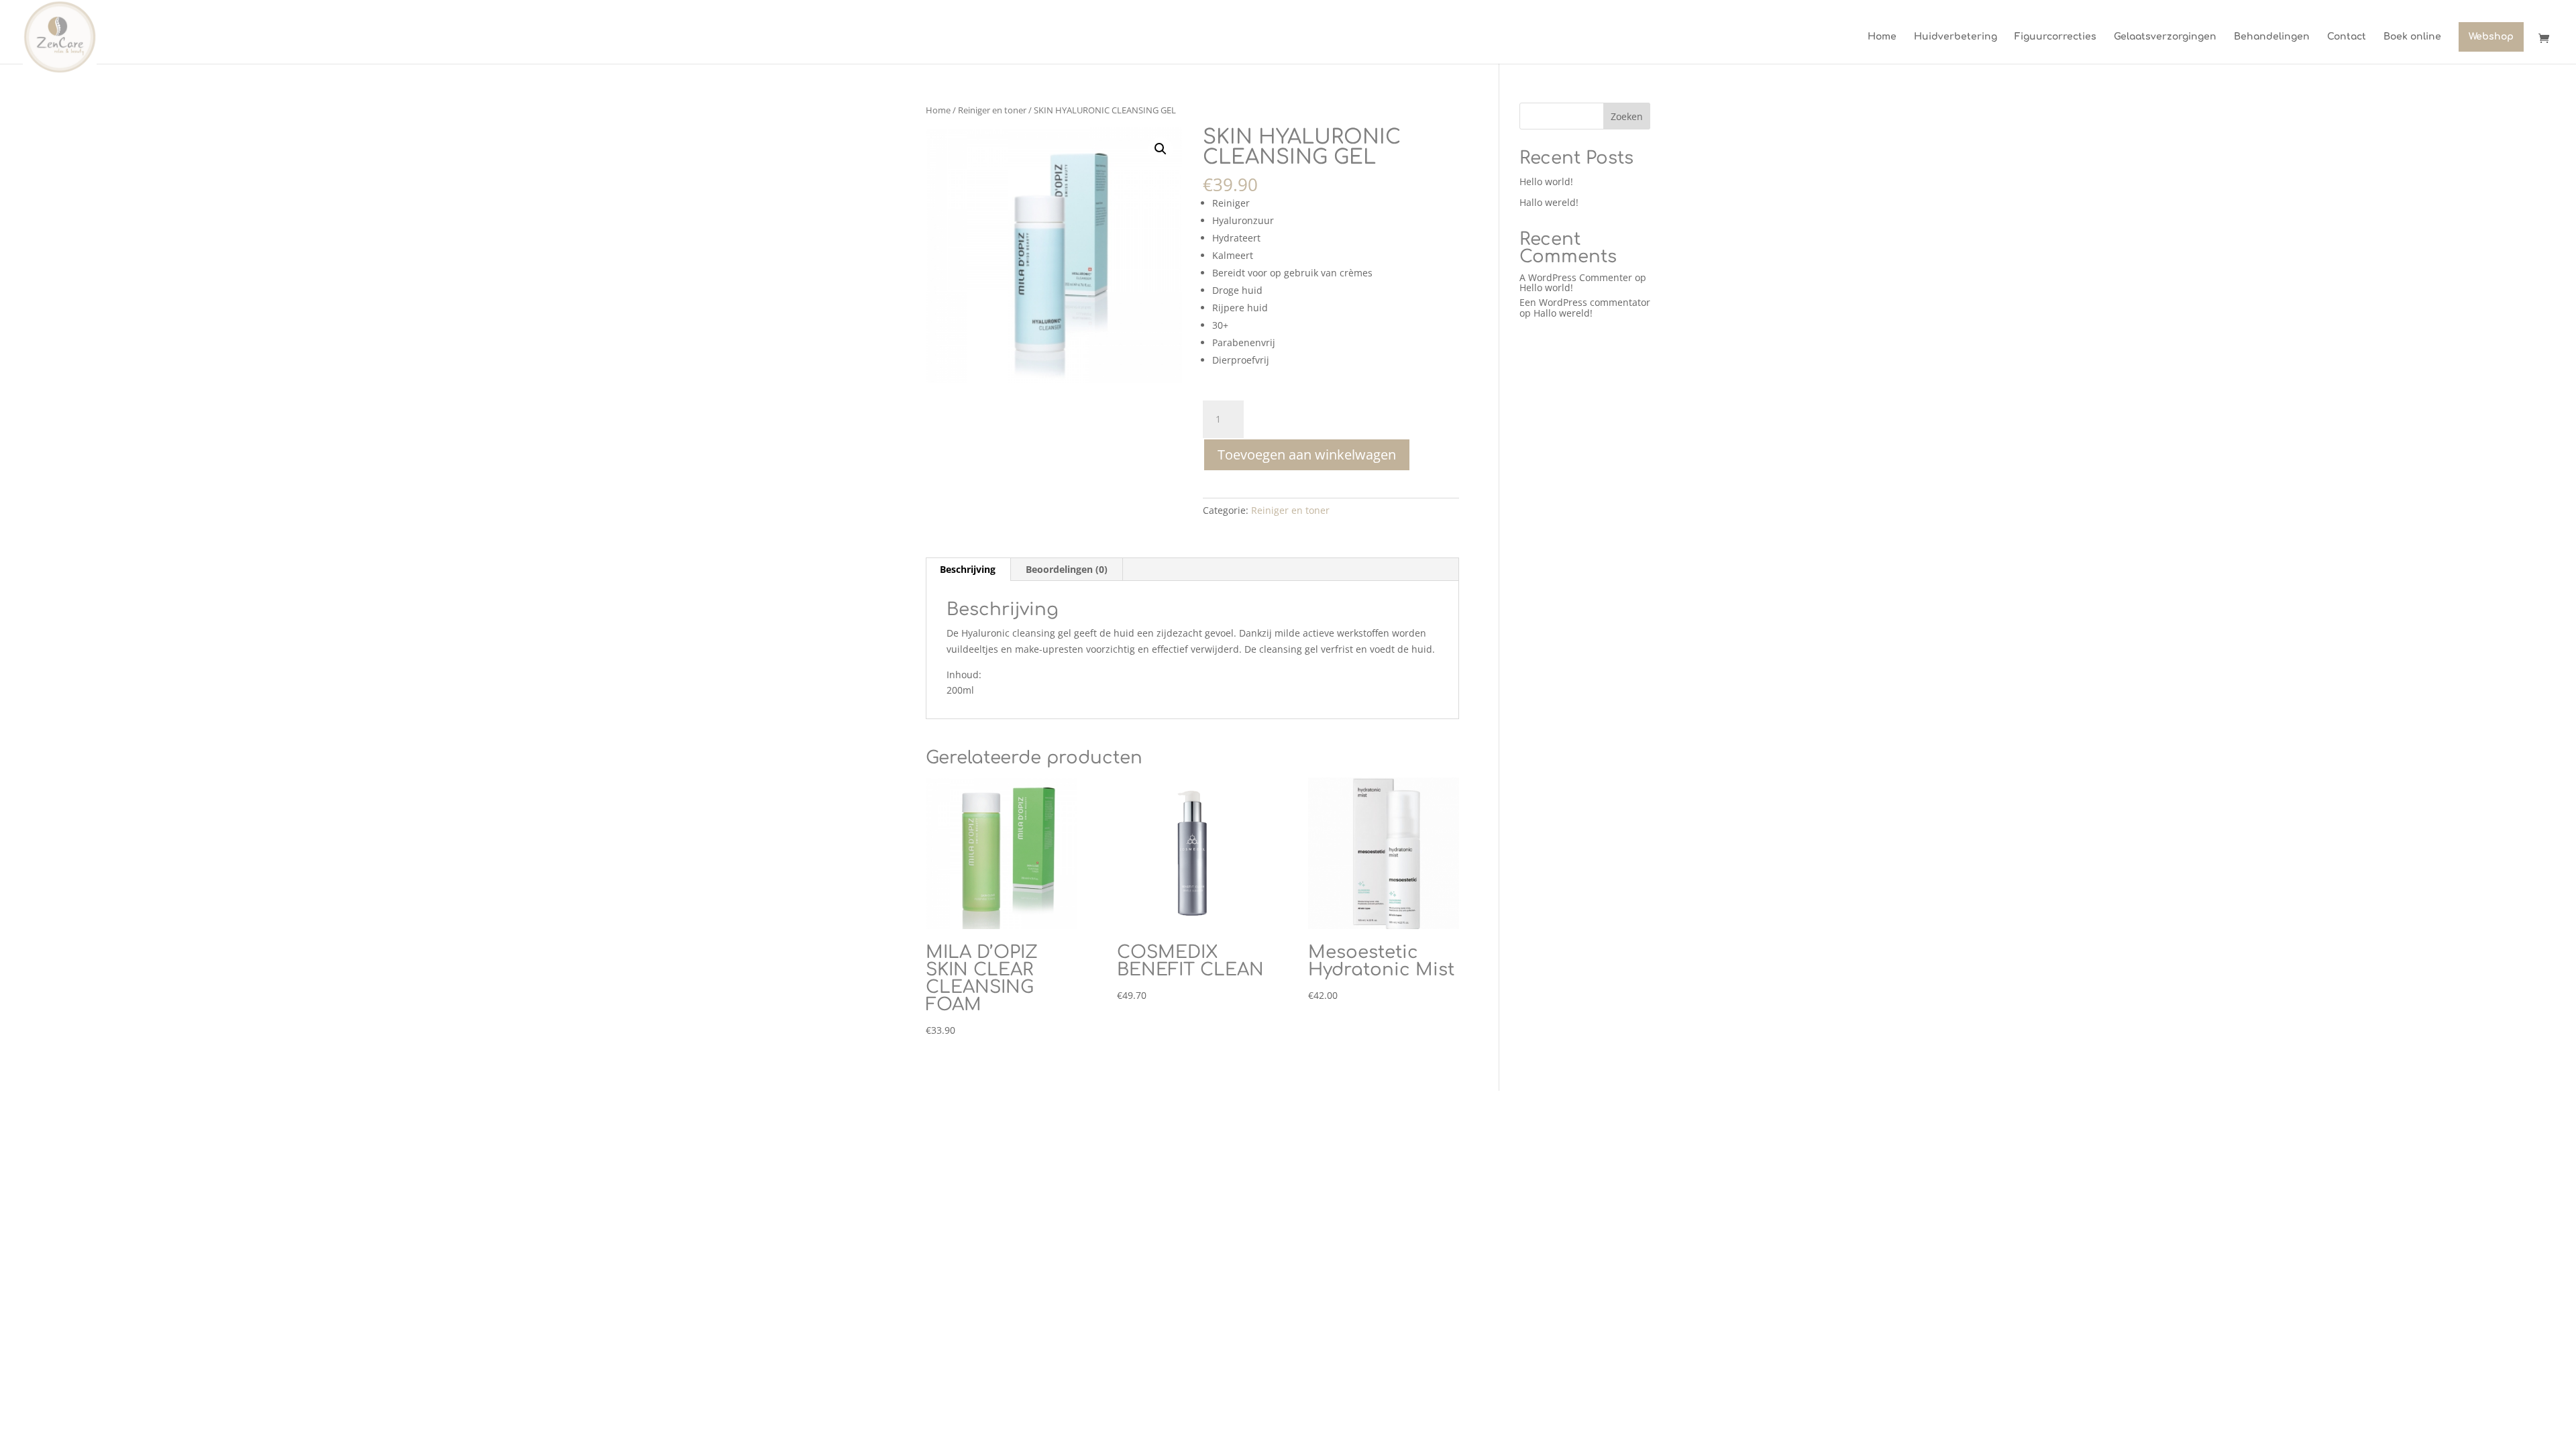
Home (1882, 37)
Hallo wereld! (1549, 202)
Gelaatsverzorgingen (2165, 37)
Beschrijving (968, 569)
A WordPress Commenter (1576, 277)
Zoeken (1627, 116)
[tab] (968, 570)
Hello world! (1546, 181)
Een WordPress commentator (1585, 302)
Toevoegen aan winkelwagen (1307, 454)
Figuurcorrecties (2055, 37)
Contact (2347, 37)
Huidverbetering (1955, 37)
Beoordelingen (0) (1067, 569)
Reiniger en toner (992, 110)
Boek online (2412, 37)
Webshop (2491, 37)
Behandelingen (2272, 37)
